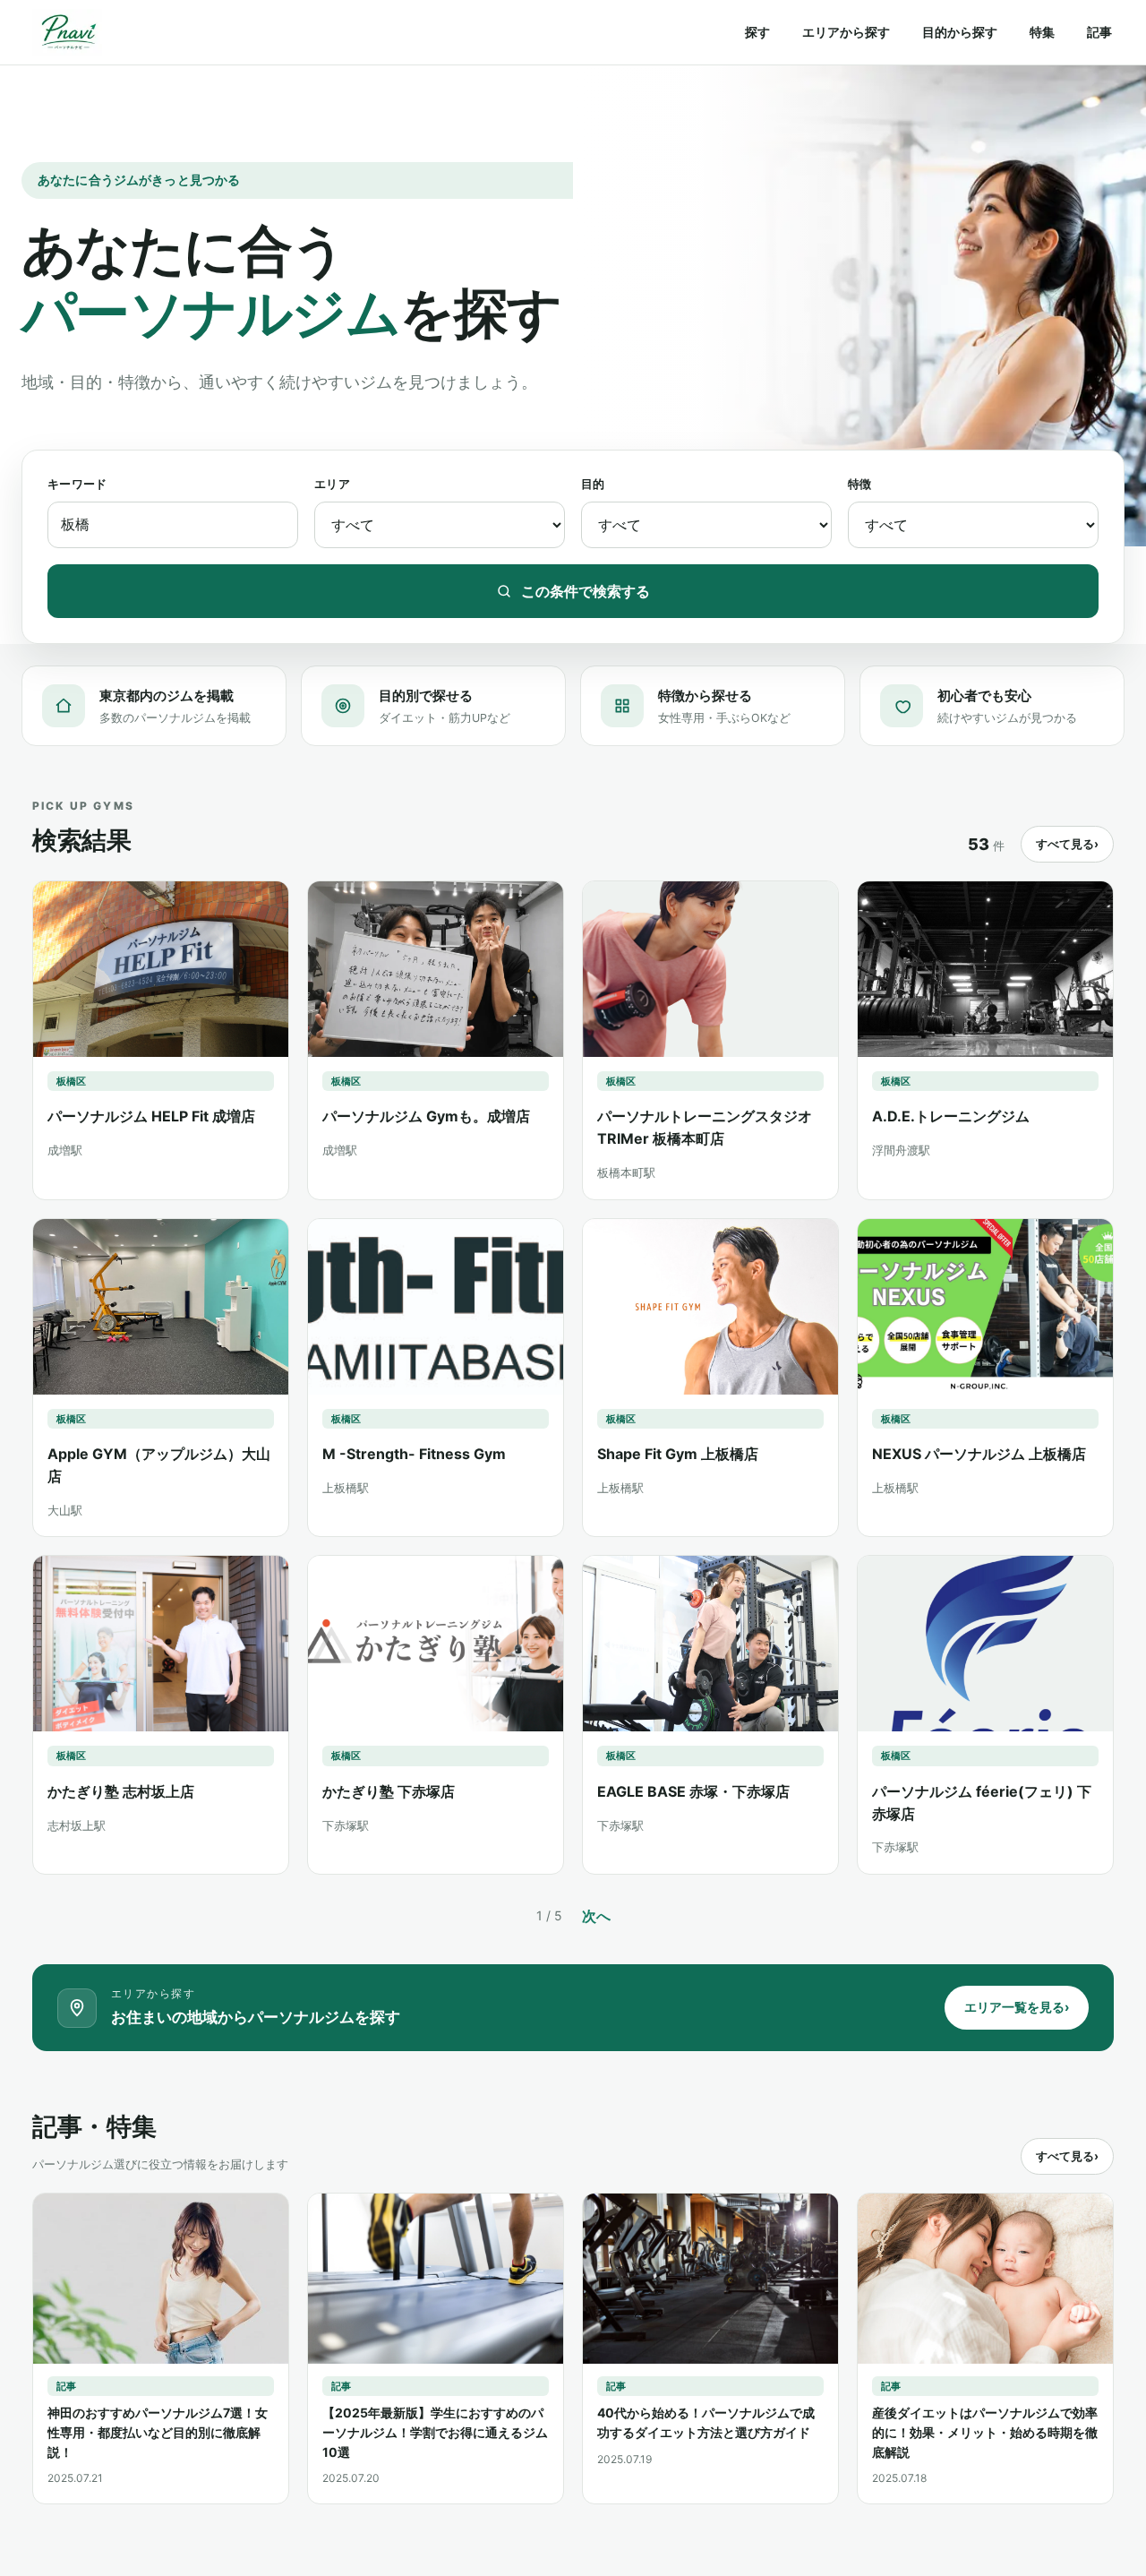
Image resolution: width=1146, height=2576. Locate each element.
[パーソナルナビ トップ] (67, 32)
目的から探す (960, 32)
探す (757, 32)
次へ (596, 1916)
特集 (1042, 32)
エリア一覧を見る (1017, 2007)
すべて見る (1067, 844)
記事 (1099, 32)
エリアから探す (846, 32)
